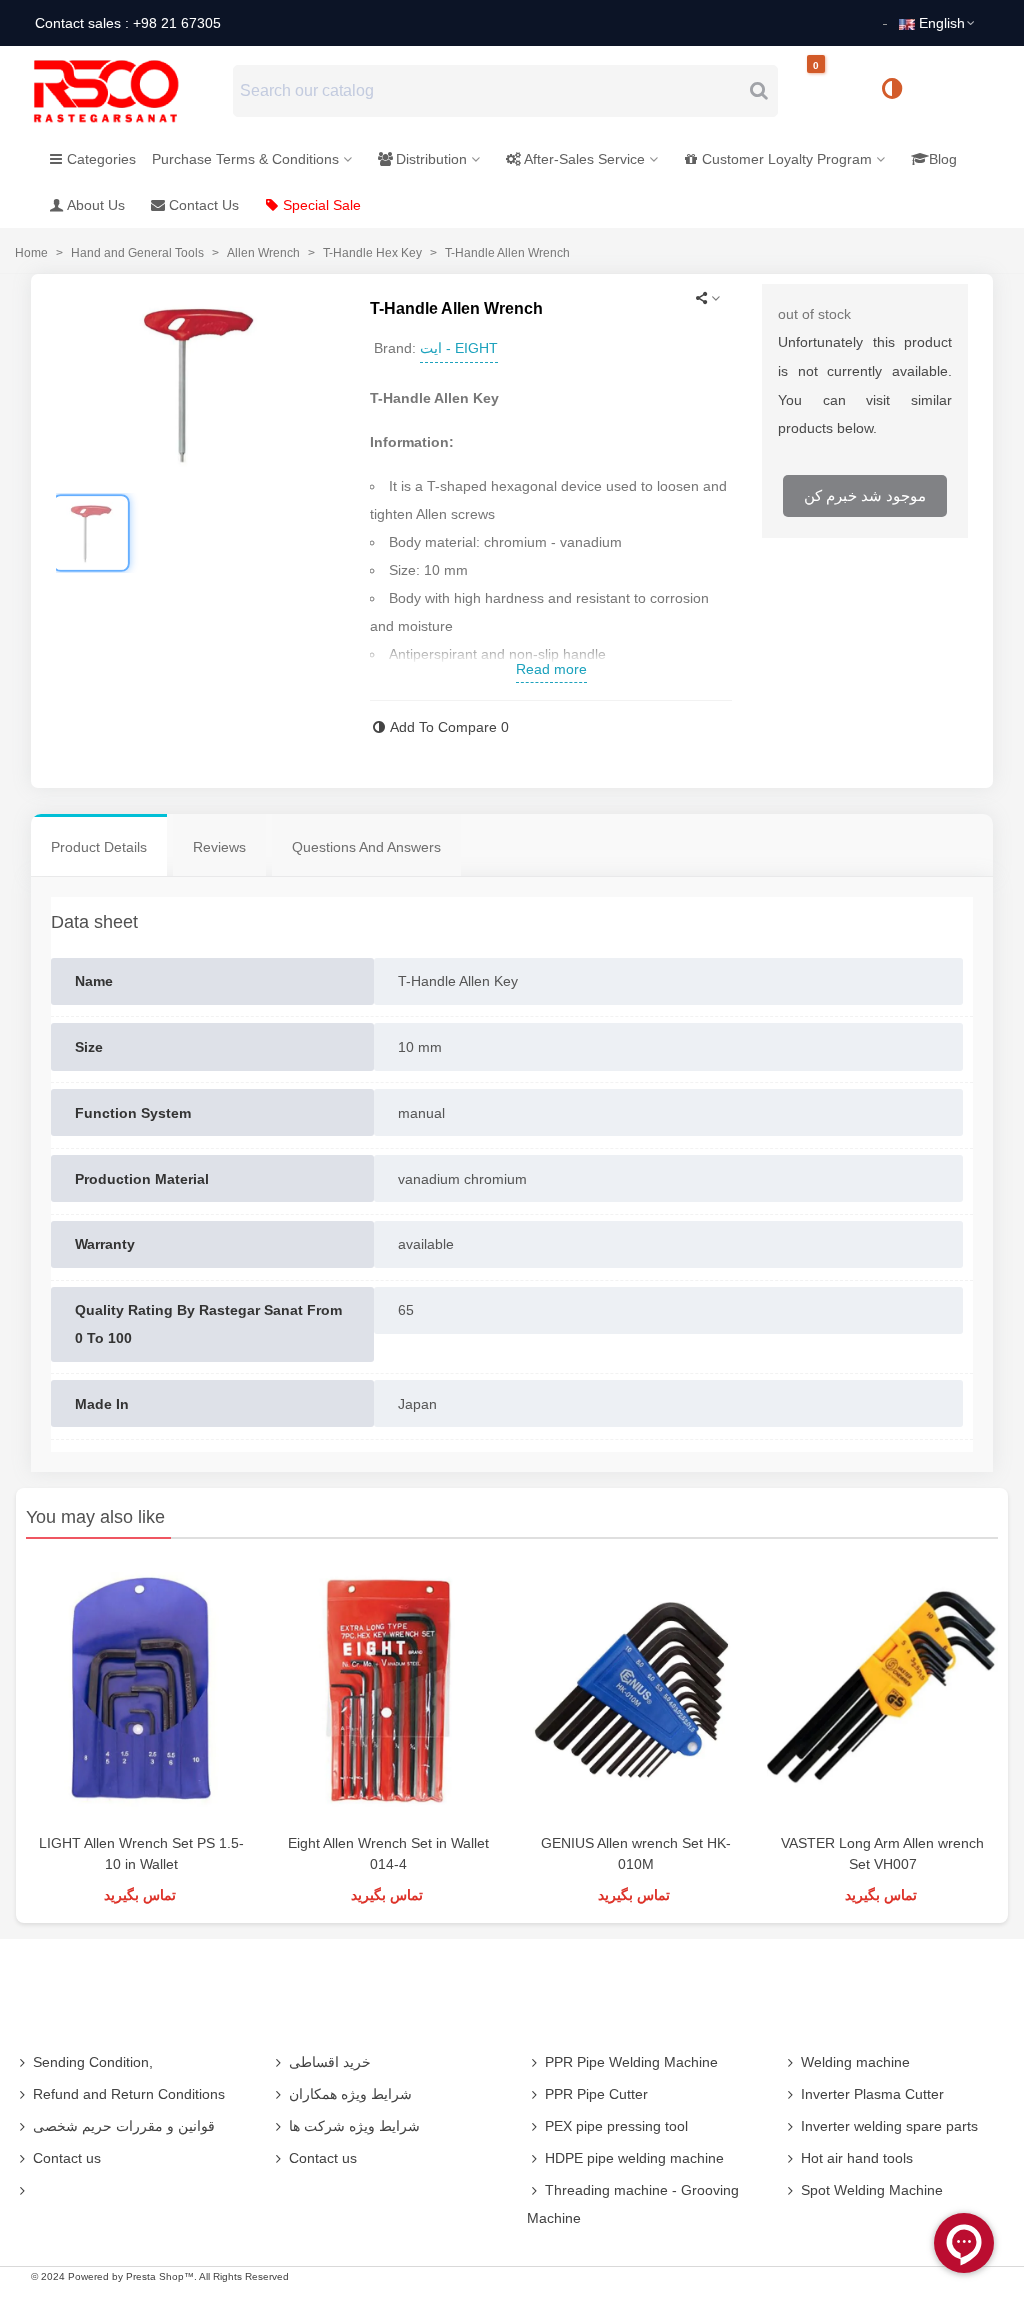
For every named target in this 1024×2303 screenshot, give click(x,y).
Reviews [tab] (219, 847)
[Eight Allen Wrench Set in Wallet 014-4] (388, 1691)
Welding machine (855, 2062)
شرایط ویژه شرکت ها (354, 2126)
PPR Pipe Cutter (596, 2094)
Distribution (431, 159)
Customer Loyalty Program (787, 159)
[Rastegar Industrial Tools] (128, 91)
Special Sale (322, 205)
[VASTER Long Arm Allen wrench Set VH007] (882, 1691)
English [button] (942, 23)
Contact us (67, 2158)
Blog (943, 159)
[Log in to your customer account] (959, 90)
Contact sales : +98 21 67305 (128, 23)
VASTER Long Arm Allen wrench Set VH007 (882, 1853)
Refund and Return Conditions (129, 2094)
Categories (101, 159)
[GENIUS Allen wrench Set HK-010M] (635, 1691)
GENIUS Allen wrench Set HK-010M (636, 1853)
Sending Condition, (93, 2062)
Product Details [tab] (99, 847)
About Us (96, 205)
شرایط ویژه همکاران (350, 2094)
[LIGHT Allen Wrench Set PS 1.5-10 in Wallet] (141, 1691)
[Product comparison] (899, 91)
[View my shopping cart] (833, 91)
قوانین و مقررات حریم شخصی (124, 2126)
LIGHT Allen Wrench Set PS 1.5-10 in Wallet (141, 1853)
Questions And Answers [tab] (366, 847)
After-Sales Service (584, 159)
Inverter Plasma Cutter (872, 2094)
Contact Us (204, 205)
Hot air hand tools (857, 2158)
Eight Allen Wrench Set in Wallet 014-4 (388, 1853)
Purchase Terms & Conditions (245, 159)
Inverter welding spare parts (889, 2126)
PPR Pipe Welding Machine (631, 2062)
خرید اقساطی (330, 2062)
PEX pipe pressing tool (616, 2126)
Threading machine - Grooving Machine (633, 2204)
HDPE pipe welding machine (634, 2158)
